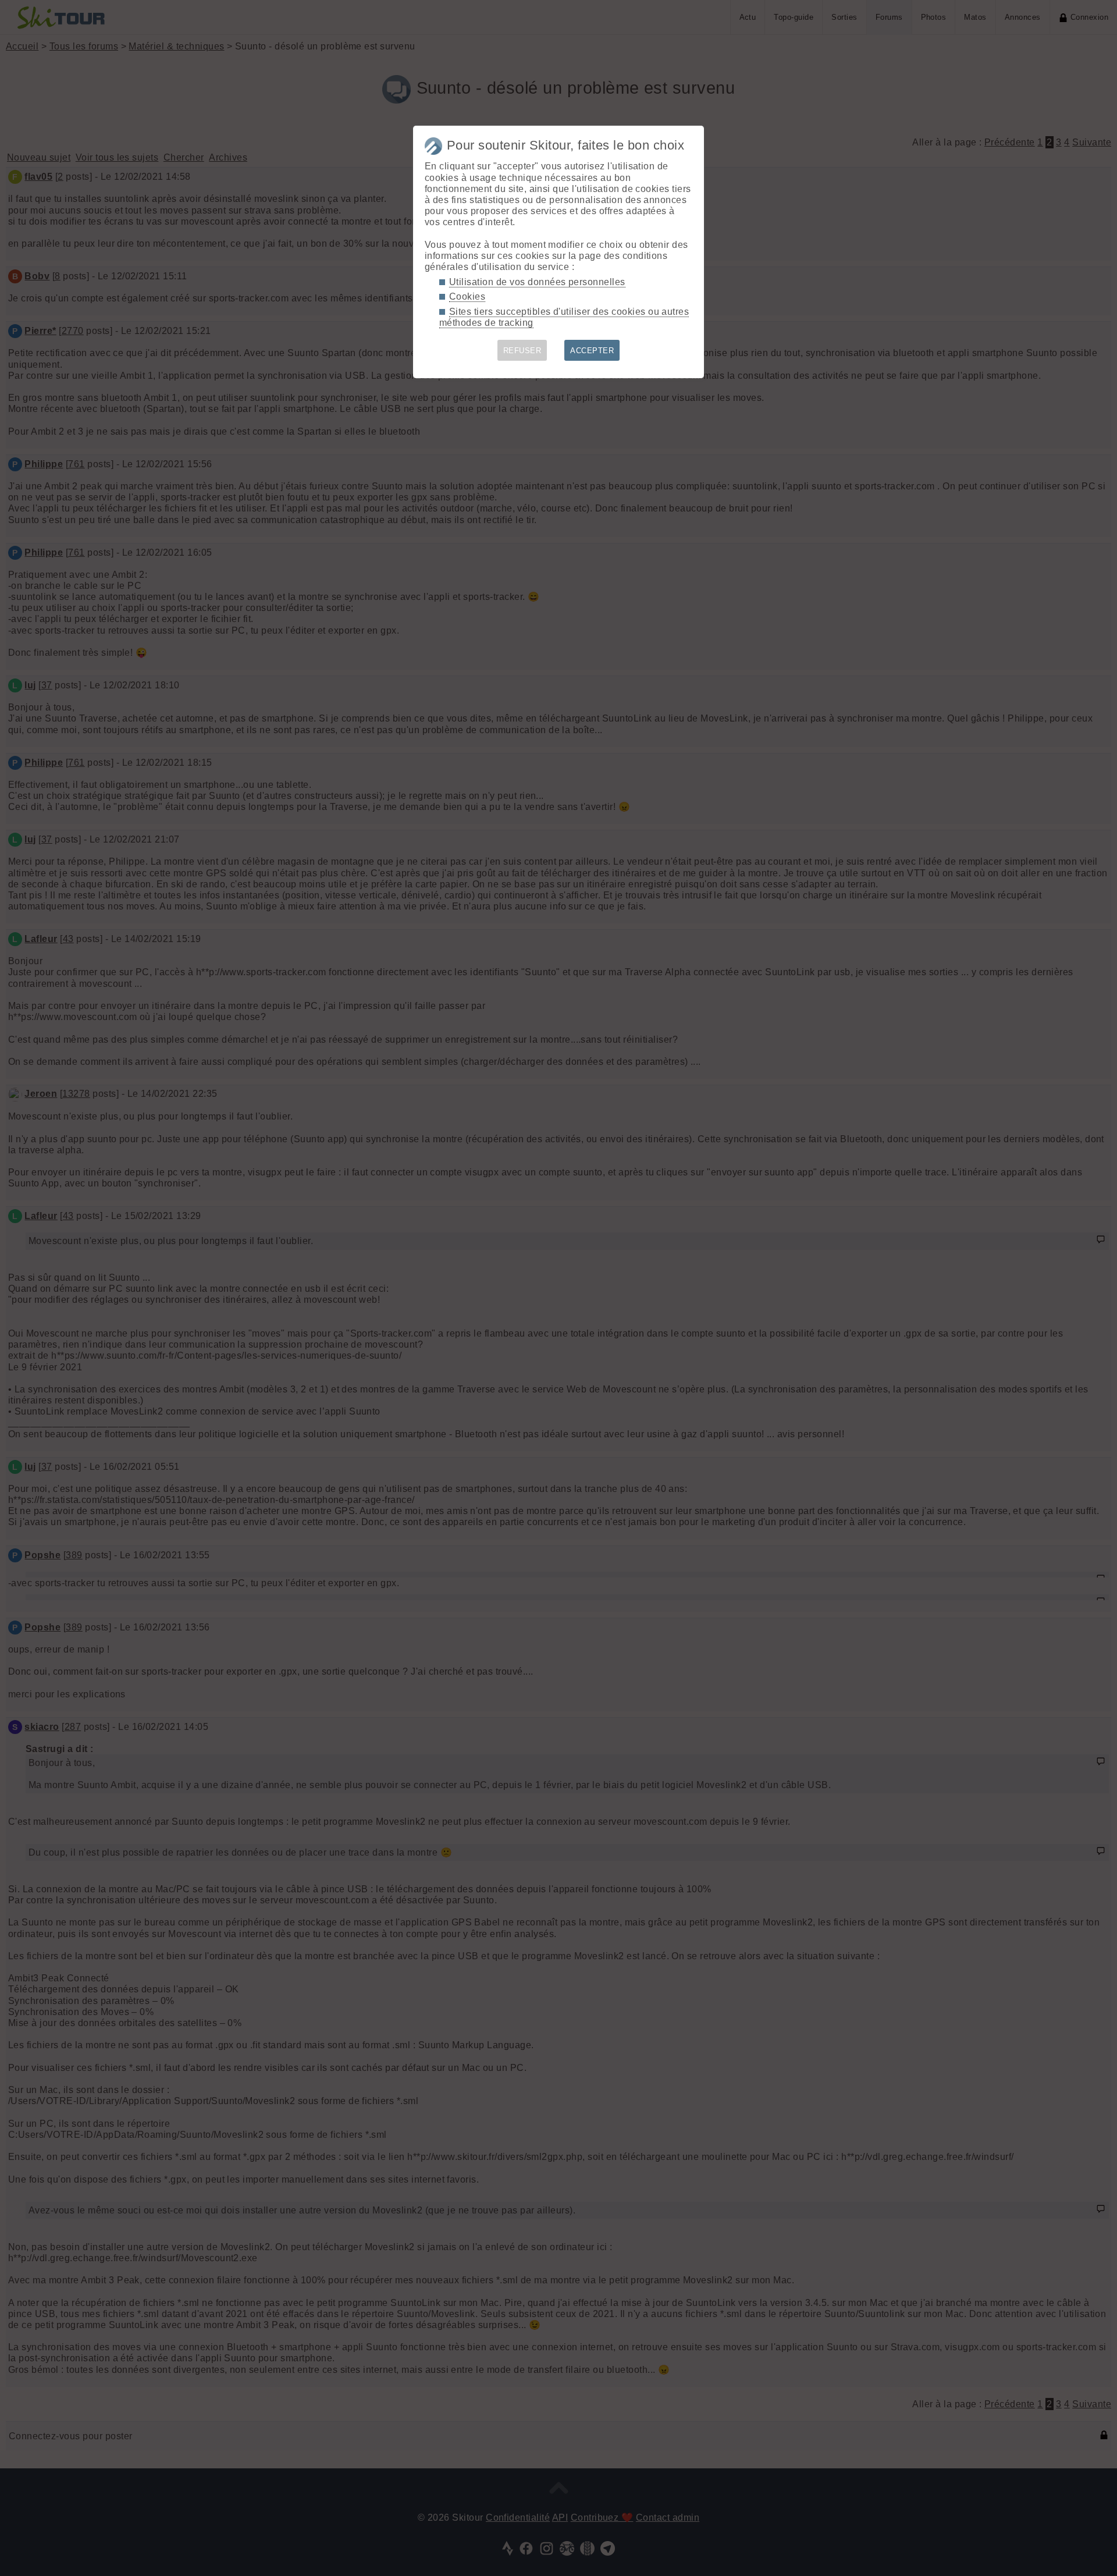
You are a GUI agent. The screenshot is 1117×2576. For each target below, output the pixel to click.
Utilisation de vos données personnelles (537, 282)
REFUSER (522, 351)
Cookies (467, 296)
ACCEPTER (592, 351)
